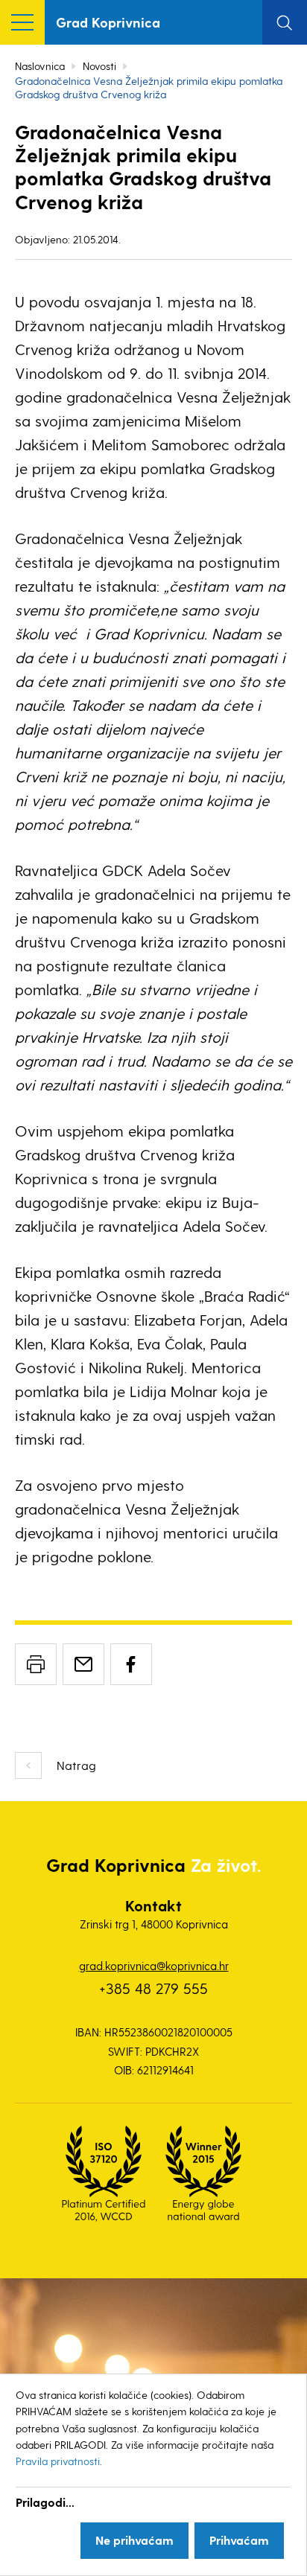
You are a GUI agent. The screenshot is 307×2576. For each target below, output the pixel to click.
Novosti (99, 66)
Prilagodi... (45, 2502)
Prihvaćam (239, 2540)
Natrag (76, 1765)
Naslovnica (40, 66)
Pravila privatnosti (58, 2461)
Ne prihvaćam (134, 2540)
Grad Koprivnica (108, 22)
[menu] (22, 22)
